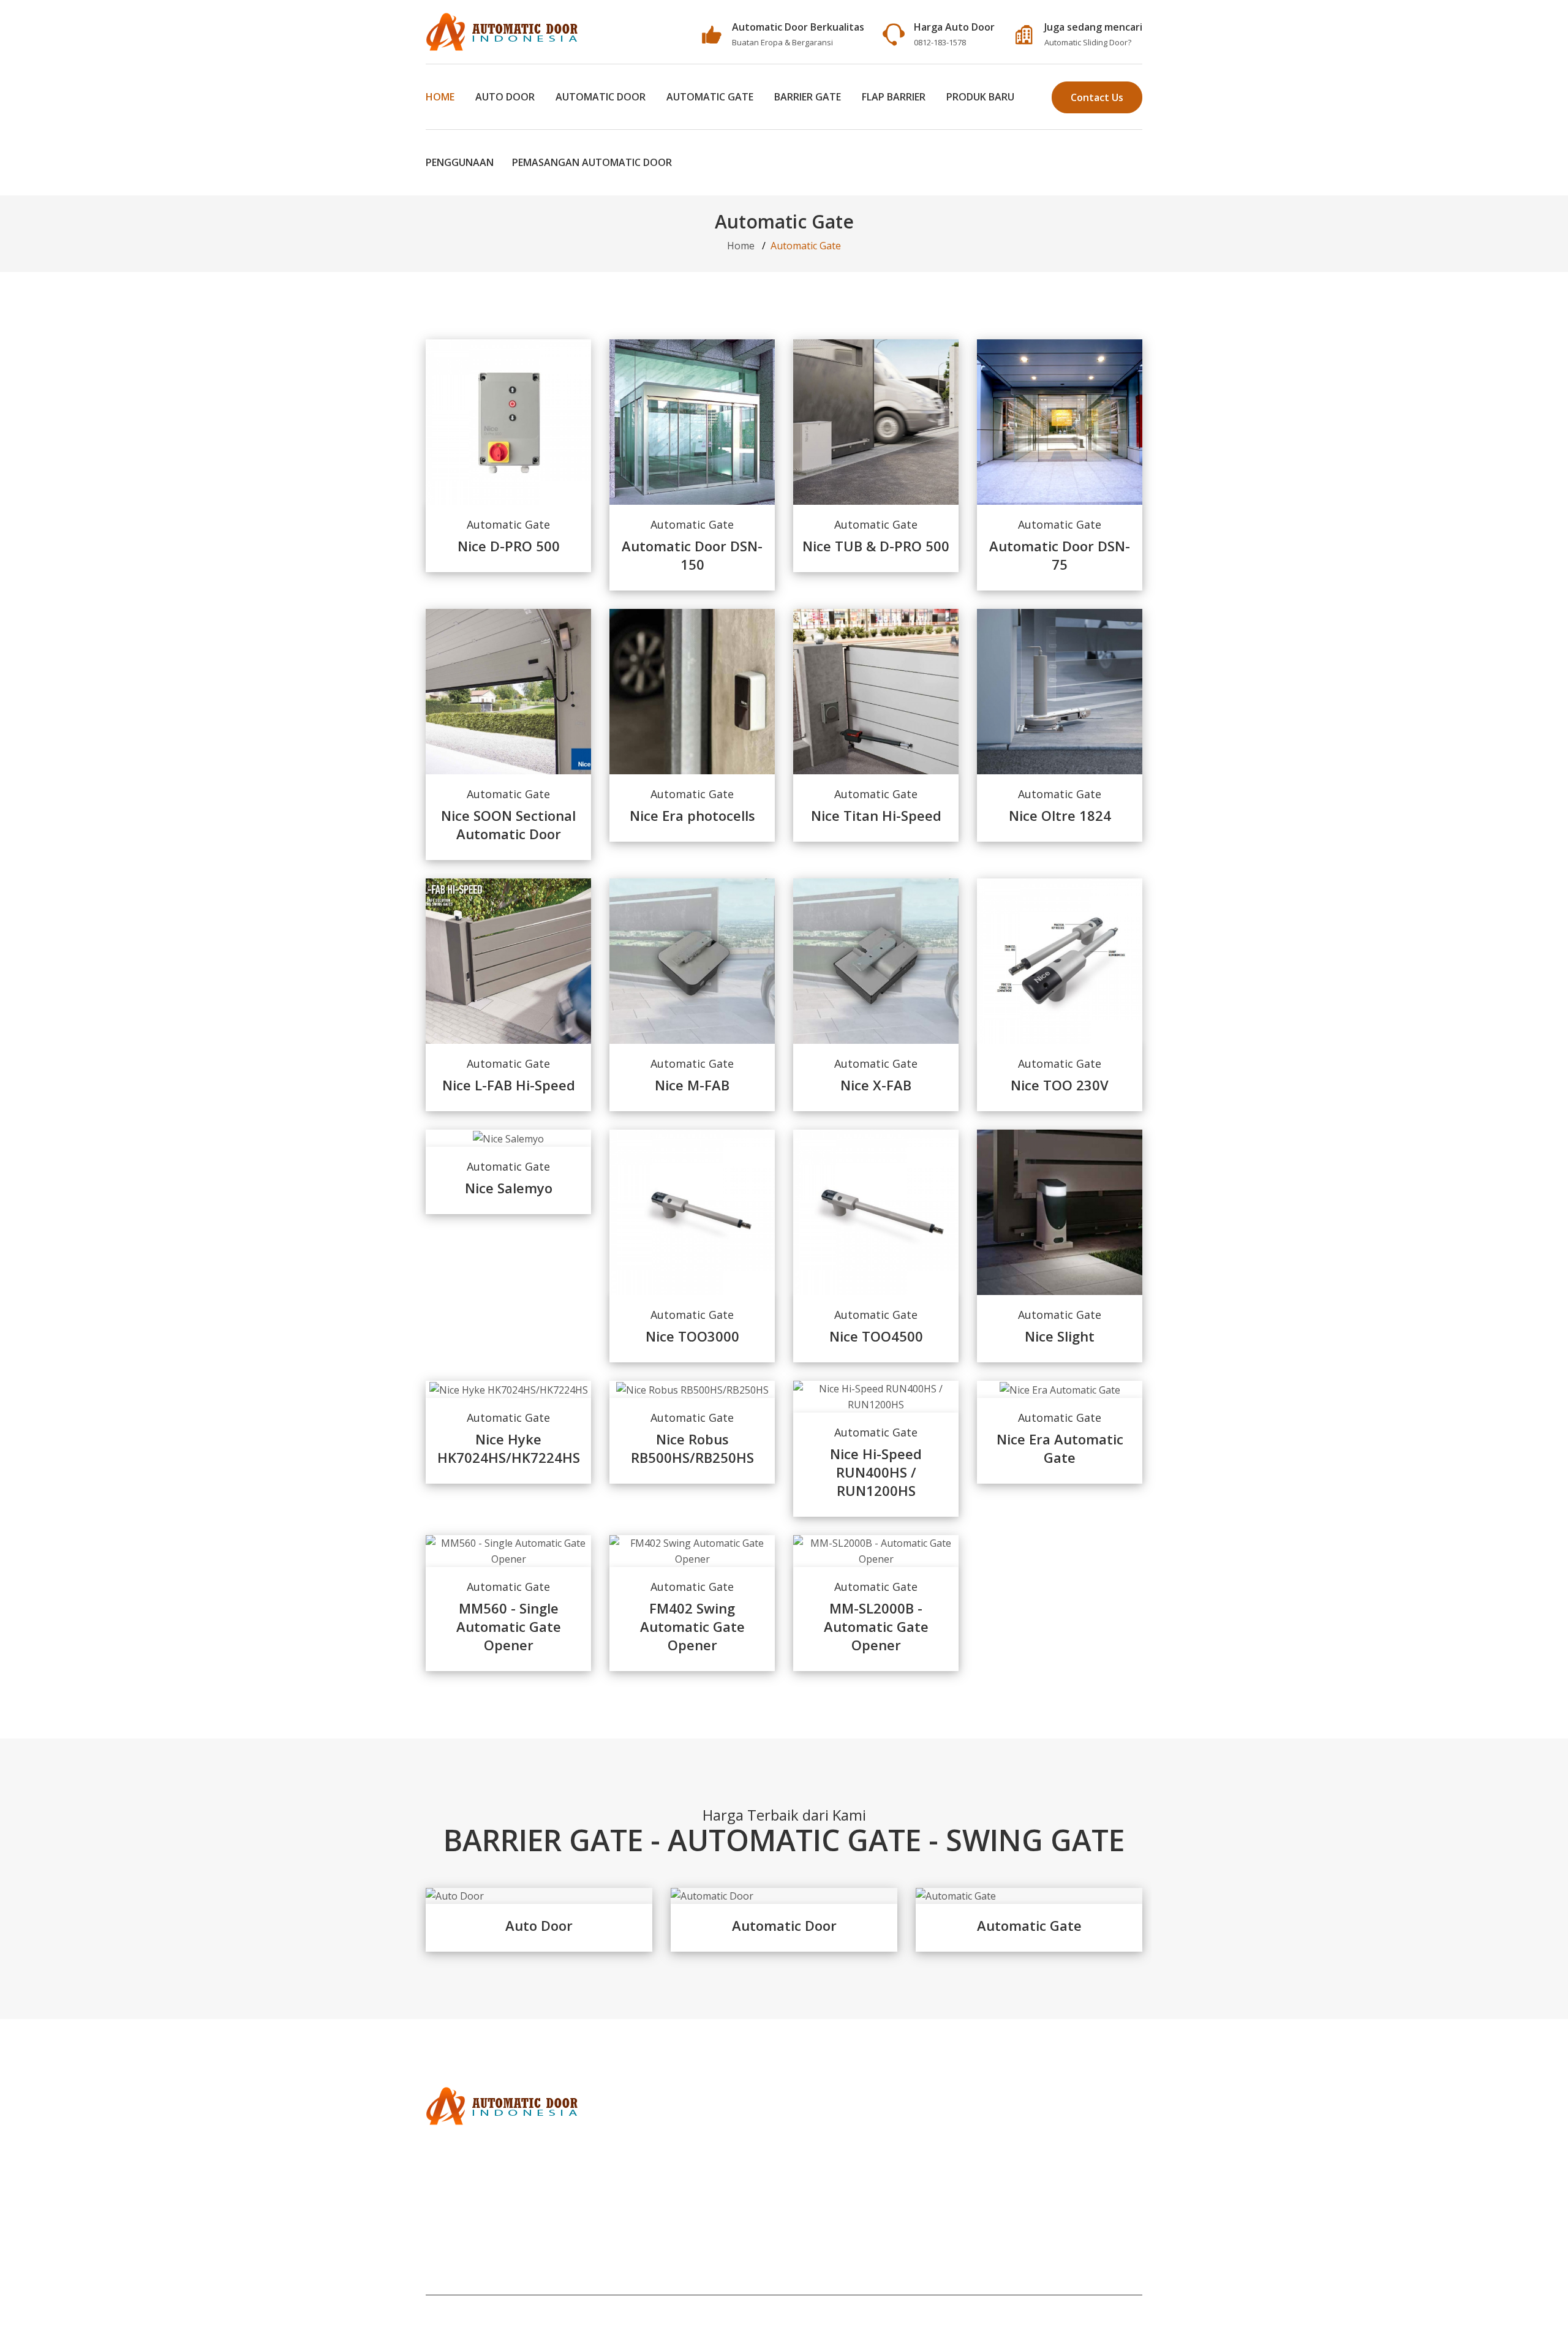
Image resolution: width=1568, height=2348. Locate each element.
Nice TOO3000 (692, 1336)
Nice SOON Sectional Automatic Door (508, 825)
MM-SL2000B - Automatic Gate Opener (876, 1626)
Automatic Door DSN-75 (1060, 555)
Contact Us (1097, 97)
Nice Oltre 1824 (1060, 815)
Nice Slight (1060, 1336)
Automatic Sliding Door (1086, 42)
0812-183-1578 (940, 42)
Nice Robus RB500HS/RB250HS (692, 1448)
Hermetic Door (460, 2186)
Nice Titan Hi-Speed (876, 815)
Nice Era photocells (692, 815)
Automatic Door (601, 97)
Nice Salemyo (509, 1188)
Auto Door (505, 97)
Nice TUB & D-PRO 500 (876, 546)
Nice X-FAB (876, 1085)
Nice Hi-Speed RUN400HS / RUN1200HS (876, 1472)
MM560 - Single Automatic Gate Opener (509, 1626)
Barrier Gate (808, 97)
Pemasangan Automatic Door (592, 162)
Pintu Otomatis (460, 2218)
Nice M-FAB (692, 1085)
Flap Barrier (894, 97)
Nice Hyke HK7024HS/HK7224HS (509, 1448)
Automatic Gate (710, 97)
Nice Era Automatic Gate (1060, 1448)
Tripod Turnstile (464, 2202)
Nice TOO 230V (1060, 1085)
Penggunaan (460, 162)
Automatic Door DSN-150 (692, 555)
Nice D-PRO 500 (509, 546)
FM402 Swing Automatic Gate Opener (692, 1626)
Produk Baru (980, 97)
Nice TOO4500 (876, 1336)
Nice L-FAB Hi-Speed (509, 1085)
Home (440, 97)
